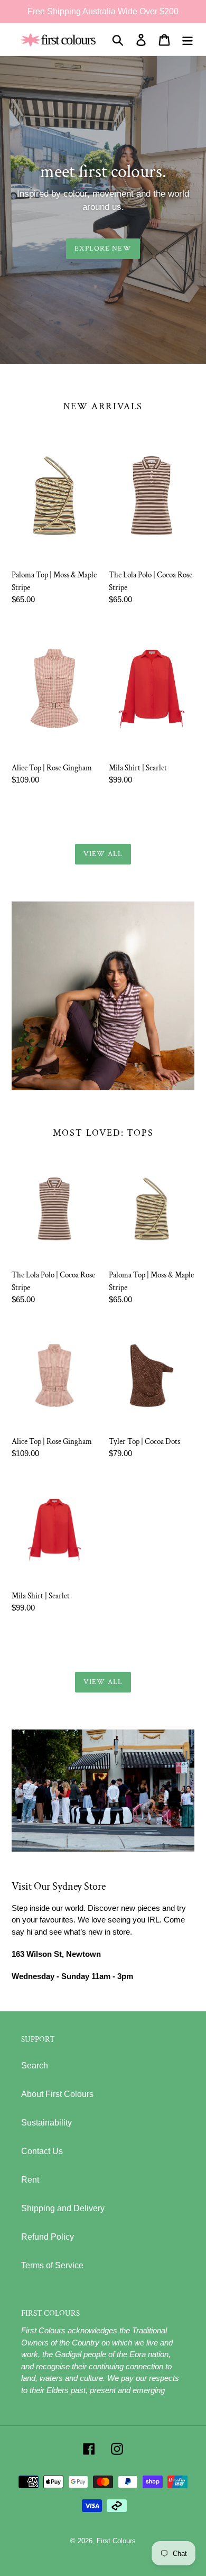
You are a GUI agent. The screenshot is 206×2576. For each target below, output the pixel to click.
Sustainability (46, 2123)
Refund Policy (48, 2237)
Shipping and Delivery (63, 2208)
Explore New (103, 249)
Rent (30, 2180)
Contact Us (42, 2151)
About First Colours (57, 2094)
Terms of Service (52, 2265)
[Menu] (188, 40)
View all (103, 854)
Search (35, 2066)
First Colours (116, 2541)
